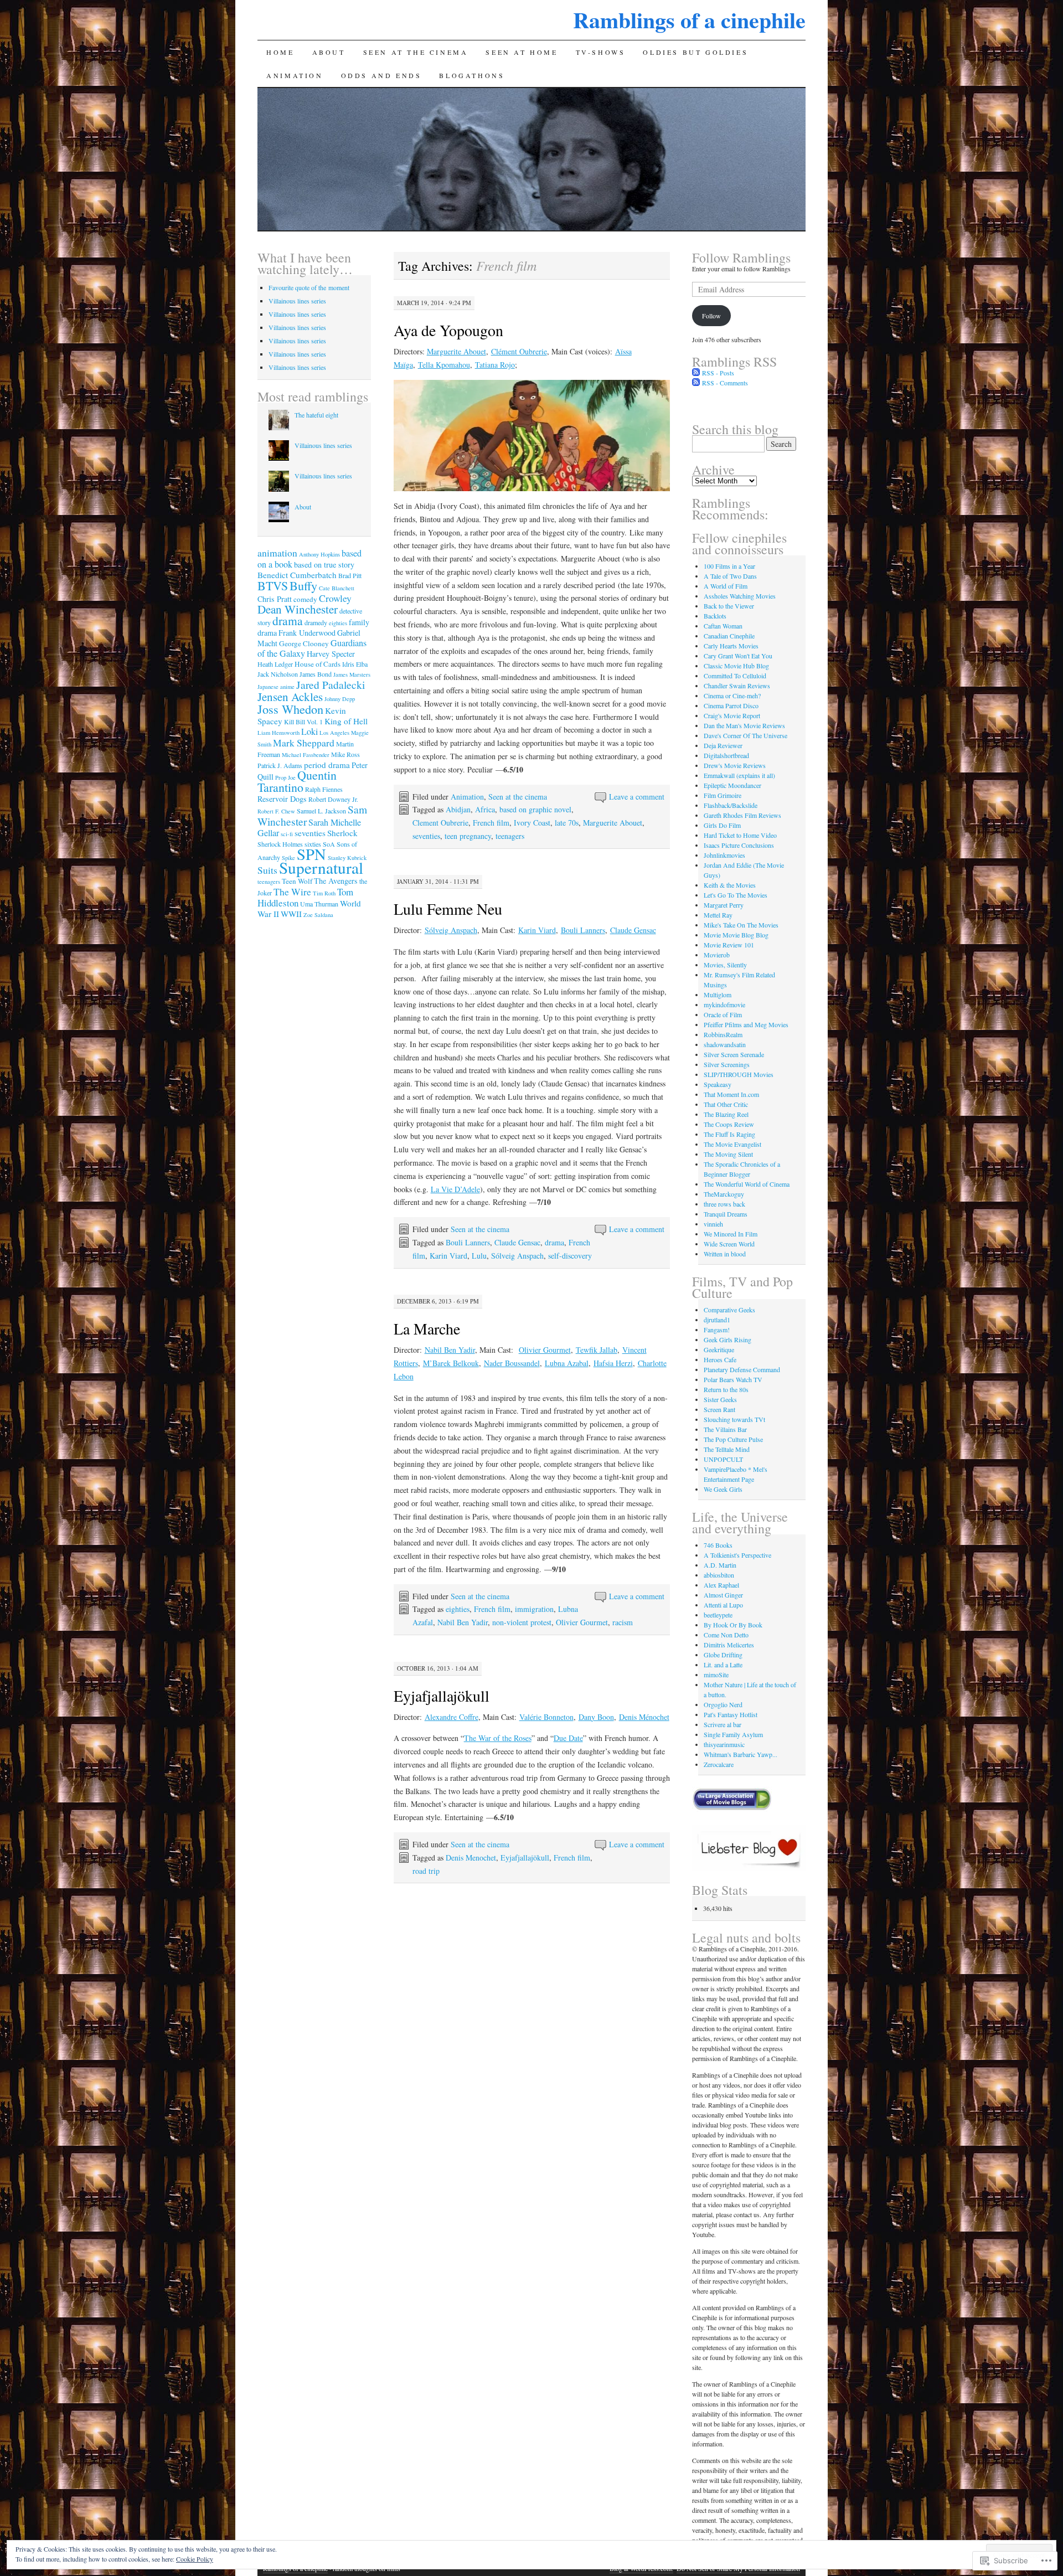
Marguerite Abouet (456, 351)
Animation (295, 75)
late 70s (567, 823)
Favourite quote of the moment (309, 287)
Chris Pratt (275, 599)
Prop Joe (285, 777)
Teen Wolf (297, 881)
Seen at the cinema (416, 52)
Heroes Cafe (720, 1359)
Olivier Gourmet (545, 1350)
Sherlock (342, 833)
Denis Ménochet (644, 1717)
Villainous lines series (297, 301)
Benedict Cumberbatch (297, 575)
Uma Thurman (319, 904)
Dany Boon (596, 1717)
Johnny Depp (340, 699)
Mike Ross (345, 754)
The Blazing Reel (726, 1114)
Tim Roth (324, 893)
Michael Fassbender (306, 755)
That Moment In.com (731, 1094)
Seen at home (522, 52)
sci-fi (287, 834)
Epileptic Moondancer (732, 785)
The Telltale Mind (727, 1449)
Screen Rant (719, 1409)
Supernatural (321, 867)
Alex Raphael (721, 1585)
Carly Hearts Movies (731, 646)
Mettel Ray (718, 915)
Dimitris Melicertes (729, 1645)
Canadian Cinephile (729, 636)
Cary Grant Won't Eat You (738, 656)
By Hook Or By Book (733, 1625)
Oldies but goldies (695, 52)
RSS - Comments (725, 383)
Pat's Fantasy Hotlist (731, 1714)
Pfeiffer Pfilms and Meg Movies (746, 1024)
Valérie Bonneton (546, 1717)
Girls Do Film (722, 825)
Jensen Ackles (290, 697)
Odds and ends (381, 75)
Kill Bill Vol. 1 (303, 722)
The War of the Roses (498, 1738)
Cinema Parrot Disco (731, 705)
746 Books (718, 1545)
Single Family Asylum (733, 1734)
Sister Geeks (720, 1399)
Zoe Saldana (318, 915)
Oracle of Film (723, 1014)
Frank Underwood (307, 633)
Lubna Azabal (567, 1363)
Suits (267, 870)
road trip (426, 1871)
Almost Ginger (723, 1595)
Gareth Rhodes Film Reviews (742, 815)
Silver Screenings (727, 1064)
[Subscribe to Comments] (696, 383)
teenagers (510, 836)
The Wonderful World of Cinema (747, 1184)
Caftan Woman (723, 626)
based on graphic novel (535, 809)
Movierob (717, 955)
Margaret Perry (724, 905)
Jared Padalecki (331, 684)
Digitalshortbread (726, 755)
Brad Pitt (350, 575)
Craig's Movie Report (732, 715)
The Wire (292, 892)
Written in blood (725, 1254)
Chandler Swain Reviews (737, 686)
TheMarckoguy (724, 1194)
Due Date (568, 1738)
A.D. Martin (720, 1565)
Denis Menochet (471, 1858)
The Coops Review (729, 1124)
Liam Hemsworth (278, 733)
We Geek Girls (723, 1489)
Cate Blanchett (337, 588)
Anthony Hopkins (319, 554)
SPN (311, 854)
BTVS (273, 586)
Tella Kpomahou (444, 365)
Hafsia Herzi (613, 1363)
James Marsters (352, 674)
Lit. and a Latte (723, 1665)
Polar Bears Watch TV (733, 1379)
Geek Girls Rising (727, 1339)
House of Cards (318, 664)
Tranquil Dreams (726, 1214)
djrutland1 (717, 1320)
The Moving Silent (728, 1154)
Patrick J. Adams (280, 765)
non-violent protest (522, 1622)
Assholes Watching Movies (740, 596)
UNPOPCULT (723, 1459)
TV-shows (601, 52)
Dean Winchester (298, 609)
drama (554, 1242)
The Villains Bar (725, 1429)
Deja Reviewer (723, 745)
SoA (329, 844)
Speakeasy (718, 1084)
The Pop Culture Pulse (733, 1439)
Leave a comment (637, 797)
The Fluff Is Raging (729, 1134)
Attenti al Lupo (723, 1605)
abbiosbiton (719, 1575)
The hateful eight (316, 415)
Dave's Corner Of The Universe (745, 735)
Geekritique (719, 1349)
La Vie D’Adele (455, 1189)
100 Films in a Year (729, 566)
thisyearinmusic (724, 1744)
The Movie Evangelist (732, 1144)
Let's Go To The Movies (736, 895)
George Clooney (304, 643)
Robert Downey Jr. (333, 799)
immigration (534, 1609)
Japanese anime (276, 687)
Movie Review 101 (729, 945)
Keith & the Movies (730, 885)
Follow (711, 316)
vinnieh (713, 1224)
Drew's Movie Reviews (735, 765)
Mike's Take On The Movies (741, 925)
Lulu (479, 1256)
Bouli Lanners (583, 930)
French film (491, 823)
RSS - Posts (718, 373)
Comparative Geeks (729, 1310)
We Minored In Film (731, 1234)
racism (623, 1622)
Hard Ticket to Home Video (740, 835)
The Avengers (336, 881)
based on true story (324, 565)
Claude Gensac (633, 930)
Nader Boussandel (512, 1363)
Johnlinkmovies (724, 855)
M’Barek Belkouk (451, 1363)
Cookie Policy (195, 2559)
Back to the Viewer (729, 606)
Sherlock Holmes (280, 844)
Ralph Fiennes (324, 789)
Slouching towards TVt (734, 1419)
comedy (305, 599)
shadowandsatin (725, 1044)
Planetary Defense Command (742, 1369)
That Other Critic (726, 1104)
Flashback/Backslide (731, 805)
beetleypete (718, 1615)
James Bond (316, 674)
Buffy (303, 585)
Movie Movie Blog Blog (736, 935)
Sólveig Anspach (451, 930)
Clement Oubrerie (440, 823)
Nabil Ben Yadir (450, 1350)
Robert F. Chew (276, 811)
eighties (458, 1609)
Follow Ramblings (741, 257)
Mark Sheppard (304, 743)
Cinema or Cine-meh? (732, 695)
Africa (485, 809)
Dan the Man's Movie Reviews (744, 725)
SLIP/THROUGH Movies (739, 1074)
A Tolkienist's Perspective (737, 1555)
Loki (309, 731)
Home (280, 52)
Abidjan (458, 809)
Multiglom (718, 995)
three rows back (724, 1204)
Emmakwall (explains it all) (739, 775)
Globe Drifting (723, 1655)
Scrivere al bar (723, 1724)
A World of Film (726, 586)
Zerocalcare (719, 1764)
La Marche (427, 1328)
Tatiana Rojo (495, 365)
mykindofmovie (724, 1004)
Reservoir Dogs (282, 799)
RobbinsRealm (723, 1034)
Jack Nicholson (278, 674)
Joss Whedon (290, 709)
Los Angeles (334, 733)
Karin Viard (537, 930)
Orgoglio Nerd (723, 1704)
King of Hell (346, 721)
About (329, 52)
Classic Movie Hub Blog (736, 666)
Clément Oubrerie (519, 351)
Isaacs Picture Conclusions (739, 845)
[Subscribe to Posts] (696, 373)
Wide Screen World (729, 1244)
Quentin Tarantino (297, 781)
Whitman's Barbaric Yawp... (741, 1754)
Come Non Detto (726, 1635)
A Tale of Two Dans (730, 576)
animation (277, 553)
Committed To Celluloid (735, 676)
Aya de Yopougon (448, 330)
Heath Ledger (275, 664)
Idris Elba (355, 664)
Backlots (715, 616)
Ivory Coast (532, 823)
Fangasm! (717, 1330)
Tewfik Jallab (597, 1350)
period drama (327, 765)
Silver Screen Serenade (734, 1054)
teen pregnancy (468, 836)
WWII (291, 914)
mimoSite (716, 1675)
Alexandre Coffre (451, 1717)
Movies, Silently (725, 965)
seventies (426, 836)
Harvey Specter (331, 654)
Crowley (335, 598)
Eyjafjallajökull (442, 1696)
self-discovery (570, 1256)
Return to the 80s (726, 1389)
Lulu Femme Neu (448, 909)
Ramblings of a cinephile (689, 20)
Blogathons (472, 75)
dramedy (316, 622)
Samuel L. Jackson (321, 811)
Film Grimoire (723, 795)
